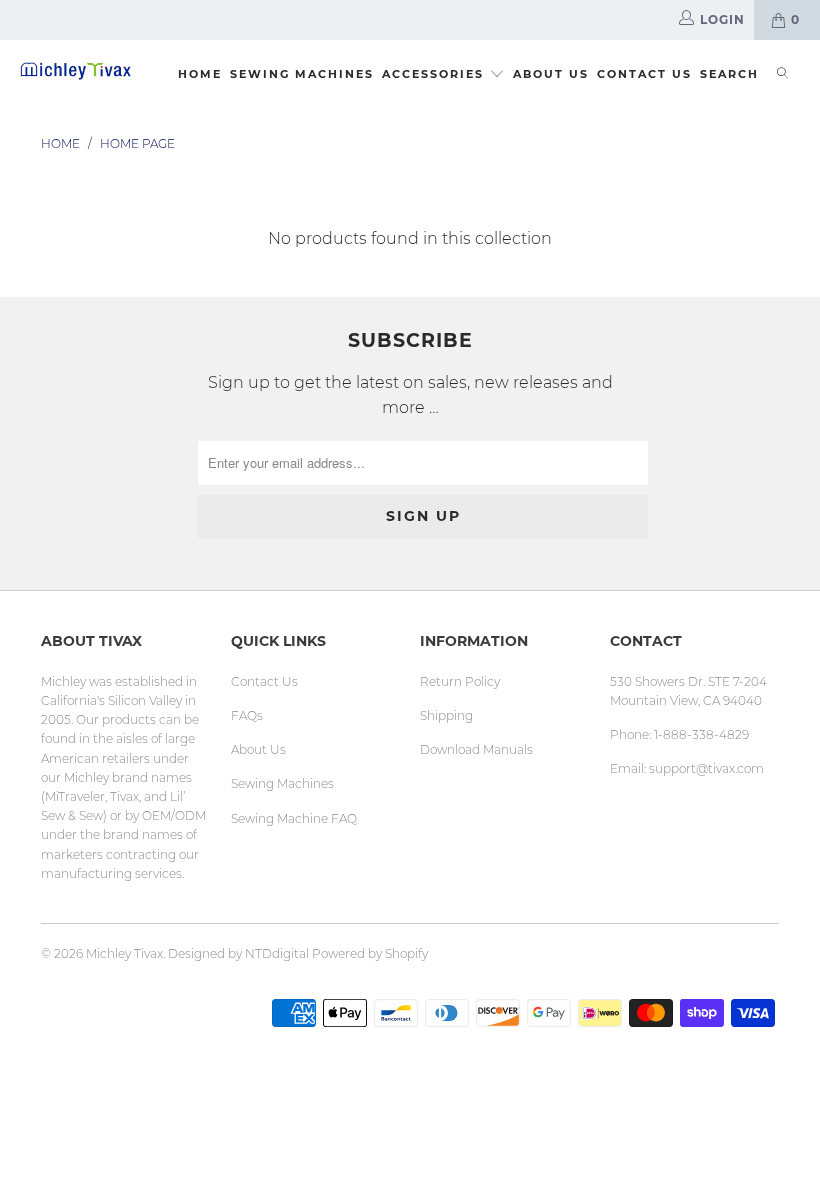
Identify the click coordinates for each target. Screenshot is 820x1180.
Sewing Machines (302, 74)
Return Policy (460, 681)
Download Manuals (476, 749)
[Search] (782, 75)
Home (200, 74)
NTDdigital (277, 953)
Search (729, 74)
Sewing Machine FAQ (294, 818)
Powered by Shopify (370, 953)
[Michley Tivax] (75, 71)
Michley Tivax (124, 953)
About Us (551, 74)
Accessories (435, 74)
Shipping (446, 715)
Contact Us (644, 74)
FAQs (247, 715)
